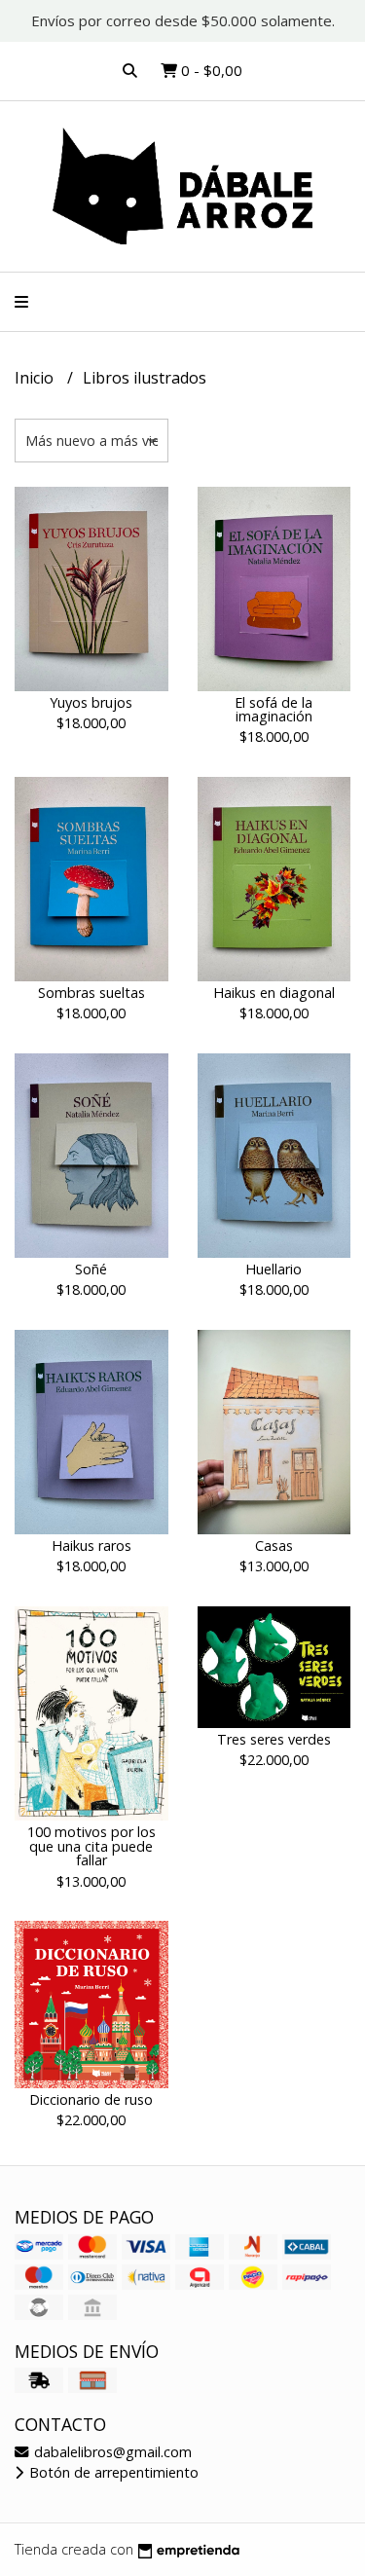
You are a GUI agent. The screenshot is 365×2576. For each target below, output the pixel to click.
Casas (274, 1546)
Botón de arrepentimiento (112, 2472)
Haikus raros (91, 1546)
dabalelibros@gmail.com (111, 2452)
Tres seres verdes (274, 1739)
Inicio (36, 378)
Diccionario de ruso (91, 2099)
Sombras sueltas (91, 993)
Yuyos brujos (91, 702)
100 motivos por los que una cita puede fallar (91, 1846)
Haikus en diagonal (274, 993)
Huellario (274, 1269)
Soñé (91, 1269)
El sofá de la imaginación (274, 709)
